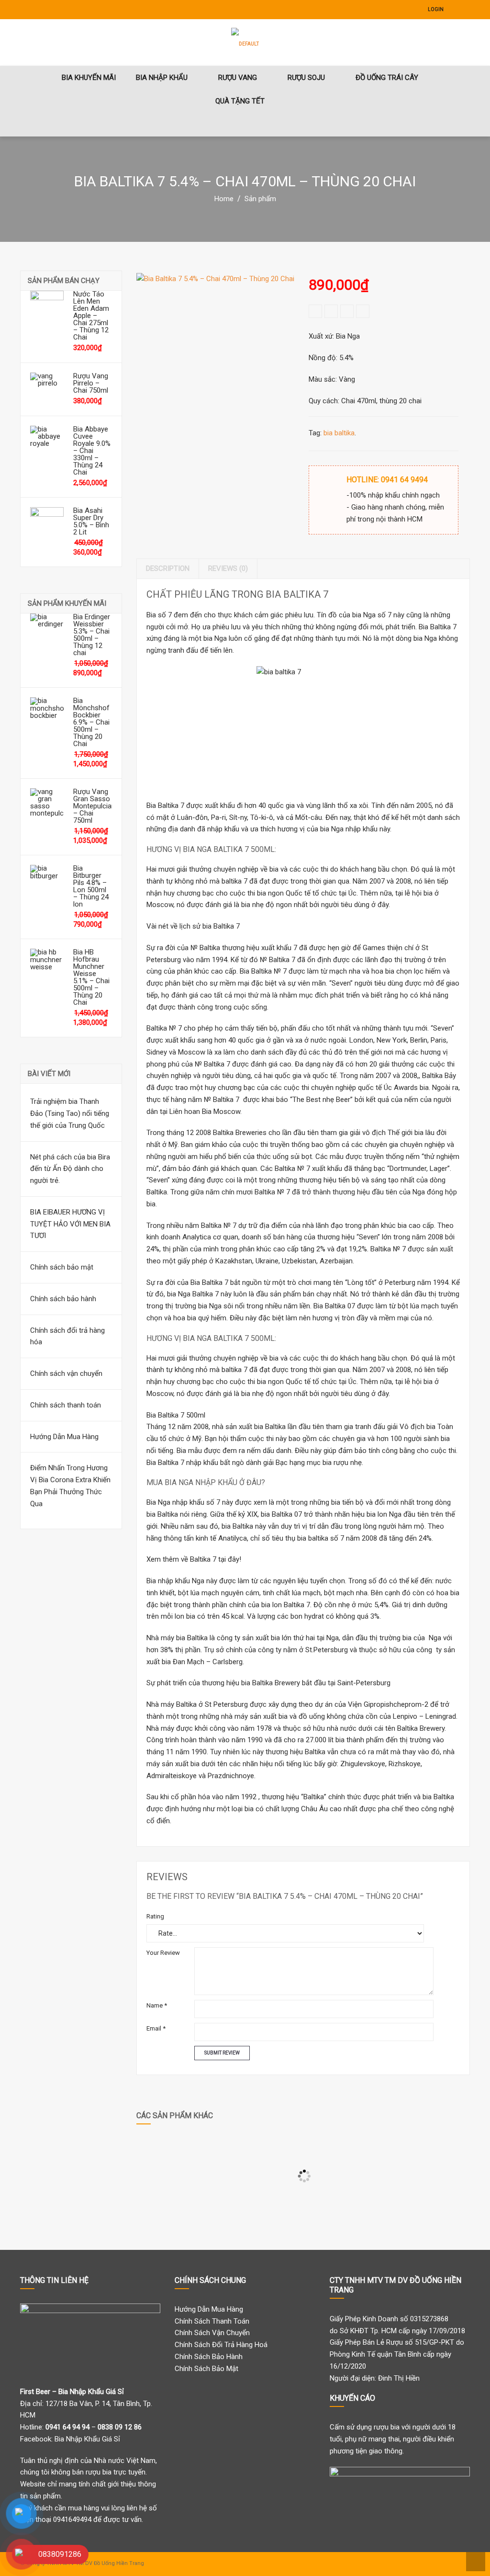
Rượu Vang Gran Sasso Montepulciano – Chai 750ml (93, 806)
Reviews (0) (228, 568)
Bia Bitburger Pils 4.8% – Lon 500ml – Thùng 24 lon (91, 886)
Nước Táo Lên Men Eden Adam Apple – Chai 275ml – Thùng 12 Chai (91, 316)
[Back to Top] (474, 2561)
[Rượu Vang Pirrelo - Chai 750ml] (47, 389)
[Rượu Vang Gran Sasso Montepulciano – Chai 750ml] (47, 805)
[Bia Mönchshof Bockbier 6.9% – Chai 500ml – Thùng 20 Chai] (47, 714)
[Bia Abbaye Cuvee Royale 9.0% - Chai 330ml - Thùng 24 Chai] (47, 443)
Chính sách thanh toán (66, 1405)
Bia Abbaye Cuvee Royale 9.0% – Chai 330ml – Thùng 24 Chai (92, 451)
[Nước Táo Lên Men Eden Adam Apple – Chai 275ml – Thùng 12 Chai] (47, 307)
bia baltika (339, 433)
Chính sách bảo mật (62, 1267)
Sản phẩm (260, 199)
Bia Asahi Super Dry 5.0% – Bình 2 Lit (91, 522)
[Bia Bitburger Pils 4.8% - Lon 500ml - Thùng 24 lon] (47, 882)
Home (224, 199)
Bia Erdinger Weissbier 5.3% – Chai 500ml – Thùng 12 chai (92, 635)
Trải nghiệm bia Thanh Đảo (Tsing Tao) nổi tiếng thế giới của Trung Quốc (70, 1113)
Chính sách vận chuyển (66, 1373)
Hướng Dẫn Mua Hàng (64, 1437)
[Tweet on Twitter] (331, 311)
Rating (155, 1916)
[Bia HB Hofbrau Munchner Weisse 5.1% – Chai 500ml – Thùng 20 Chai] (47, 965)
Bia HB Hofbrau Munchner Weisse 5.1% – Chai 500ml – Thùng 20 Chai (91, 977)
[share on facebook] (315, 311)
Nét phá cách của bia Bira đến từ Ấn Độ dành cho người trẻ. (70, 1169)
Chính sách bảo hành (63, 1299)
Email (156, 2028)
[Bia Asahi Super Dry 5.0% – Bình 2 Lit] (47, 524)
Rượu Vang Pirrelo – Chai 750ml (91, 383)
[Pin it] (363, 311)
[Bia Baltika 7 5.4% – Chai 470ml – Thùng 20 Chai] (215, 352)
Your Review (163, 1953)
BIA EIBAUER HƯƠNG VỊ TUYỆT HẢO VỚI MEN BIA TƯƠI (70, 1224)
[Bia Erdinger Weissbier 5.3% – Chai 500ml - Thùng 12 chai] (47, 630)
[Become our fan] (456, 10)
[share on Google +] (347, 311)
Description (168, 568)
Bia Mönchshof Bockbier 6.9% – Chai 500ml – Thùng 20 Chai (91, 722)
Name (157, 2005)
